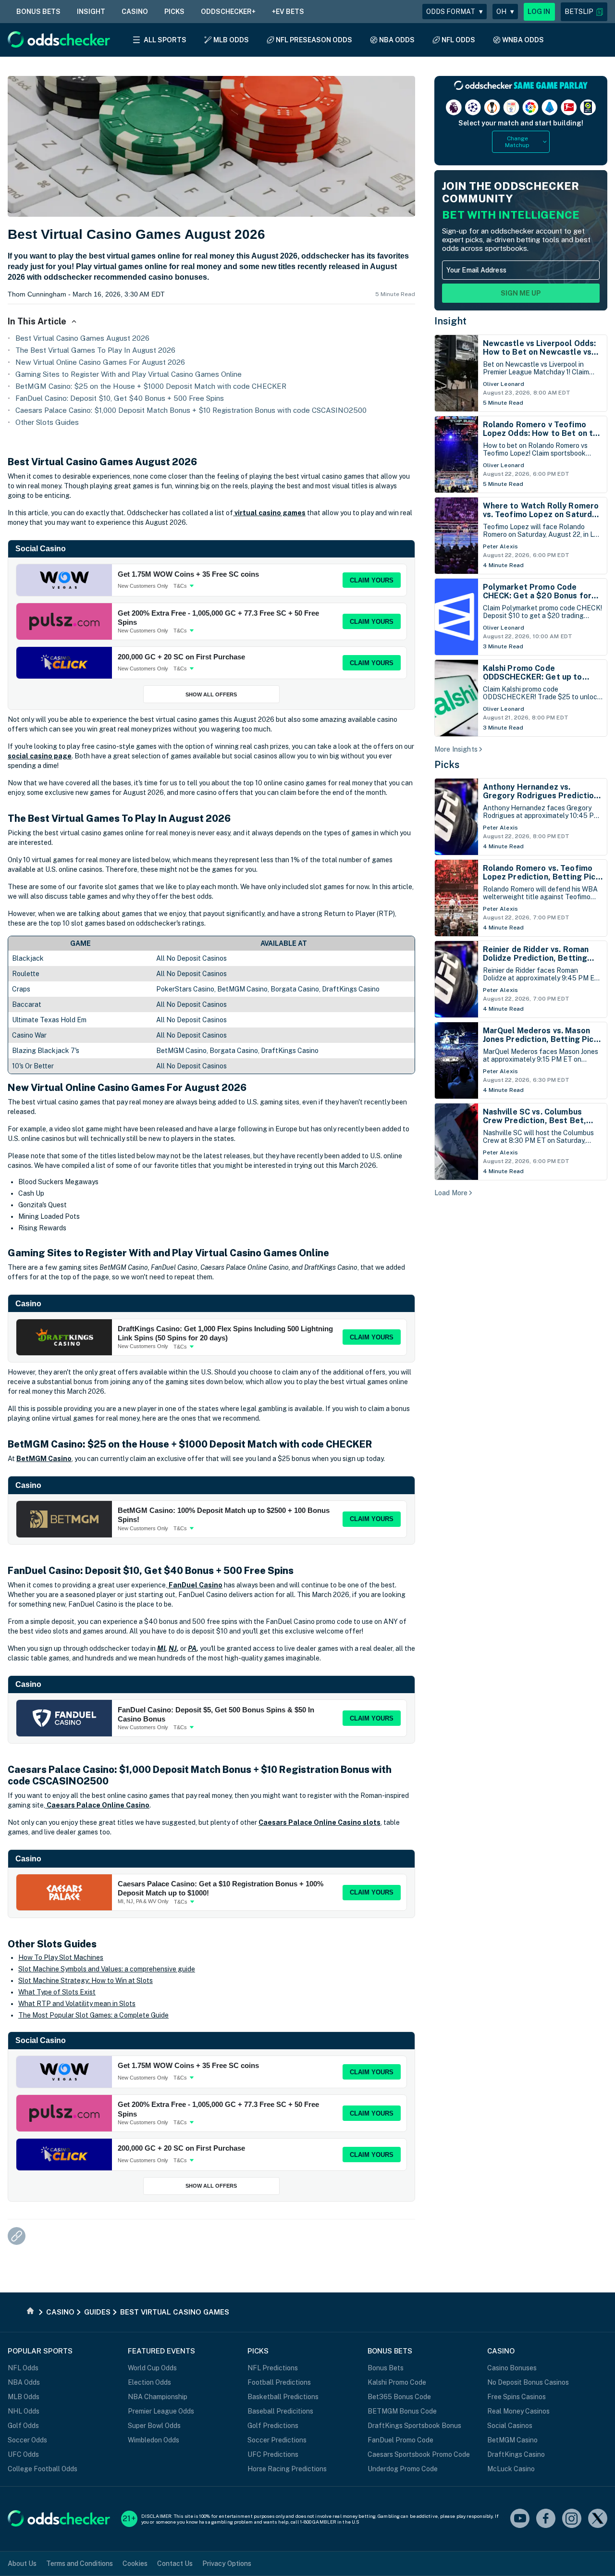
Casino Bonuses (512, 2368)
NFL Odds (23, 2368)
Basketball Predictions (283, 2397)
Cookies (135, 2564)
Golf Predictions (273, 2426)
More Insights (456, 749)
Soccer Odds (27, 2440)
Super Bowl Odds (154, 2426)
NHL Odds (24, 2411)
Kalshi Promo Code (397, 2382)
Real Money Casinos (518, 2411)
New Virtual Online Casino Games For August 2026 (100, 362)
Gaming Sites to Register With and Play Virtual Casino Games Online (129, 374)
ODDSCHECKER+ (228, 12)
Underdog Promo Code (403, 2469)
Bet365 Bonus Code (399, 2397)
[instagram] (572, 2519)
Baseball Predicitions (280, 2411)
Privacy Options (227, 2564)
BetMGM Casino (44, 1459)
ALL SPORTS (165, 40)
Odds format (455, 12)
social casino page (40, 756)
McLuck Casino (511, 2469)
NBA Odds (24, 2382)
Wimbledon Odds (154, 2440)
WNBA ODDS (523, 40)
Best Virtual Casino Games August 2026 (82, 338)
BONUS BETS (38, 12)
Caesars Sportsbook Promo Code (419, 2454)
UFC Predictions (273, 2454)
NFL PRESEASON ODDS (314, 40)
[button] (584, 12)
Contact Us (175, 2564)
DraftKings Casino (516, 2454)
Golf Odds (23, 2426)
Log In (539, 12)
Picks (447, 765)
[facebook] (546, 2519)
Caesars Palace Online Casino (97, 1805)
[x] (598, 2519)
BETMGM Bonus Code (402, 2411)
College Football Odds (43, 2469)
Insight (451, 321)
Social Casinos (510, 2426)
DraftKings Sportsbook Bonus (414, 2426)
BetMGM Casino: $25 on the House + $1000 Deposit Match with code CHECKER (151, 386)
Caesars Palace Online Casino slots (320, 1822)
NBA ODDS (397, 40)
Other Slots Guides (47, 422)
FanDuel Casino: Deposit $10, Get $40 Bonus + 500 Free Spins (120, 398)
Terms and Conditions (80, 2564)
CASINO (135, 12)
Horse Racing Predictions (287, 2469)
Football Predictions (279, 2382)
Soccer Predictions (277, 2440)
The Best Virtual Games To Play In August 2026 (95, 350)
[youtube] (520, 2519)
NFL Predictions (273, 2368)
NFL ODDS (458, 40)
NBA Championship (158, 2397)
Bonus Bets (386, 2368)
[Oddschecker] (59, 2519)
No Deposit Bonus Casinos (528, 2382)
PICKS (174, 12)
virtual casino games (269, 513)
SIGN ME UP (521, 293)
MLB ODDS (231, 40)
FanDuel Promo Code (400, 2440)
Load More (451, 1193)
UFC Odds (23, 2454)
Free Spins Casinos (517, 2397)
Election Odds (149, 2382)
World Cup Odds (152, 2368)
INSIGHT (91, 12)
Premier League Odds (161, 2411)
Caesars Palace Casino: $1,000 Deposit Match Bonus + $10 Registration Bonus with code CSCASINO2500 (191, 410)
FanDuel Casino (195, 1585)
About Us (22, 2564)
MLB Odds (24, 2397)
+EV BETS (288, 12)
